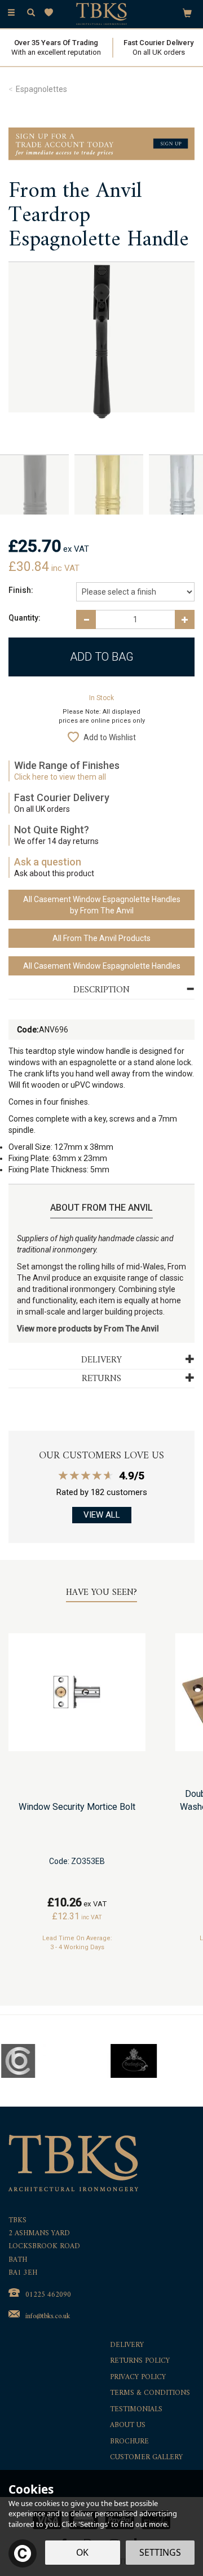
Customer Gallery (146, 2458)
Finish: (21, 590)
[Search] (31, 13)
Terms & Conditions (150, 2393)
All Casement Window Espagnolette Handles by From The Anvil (102, 905)
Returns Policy (140, 2361)
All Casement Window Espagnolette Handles (102, 966)
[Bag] (187, 12)
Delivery (127, 2346)
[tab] (101, 990)
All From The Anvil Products (101, 938)
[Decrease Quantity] (86, 619)
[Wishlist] (51, 13)
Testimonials (136, 2410)
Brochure (129, 2442)
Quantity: (25, 618)
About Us (128, 2426)
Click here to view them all (60, 777)
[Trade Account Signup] (101, 143)
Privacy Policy (138, 2378)
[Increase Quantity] (185, 619)
